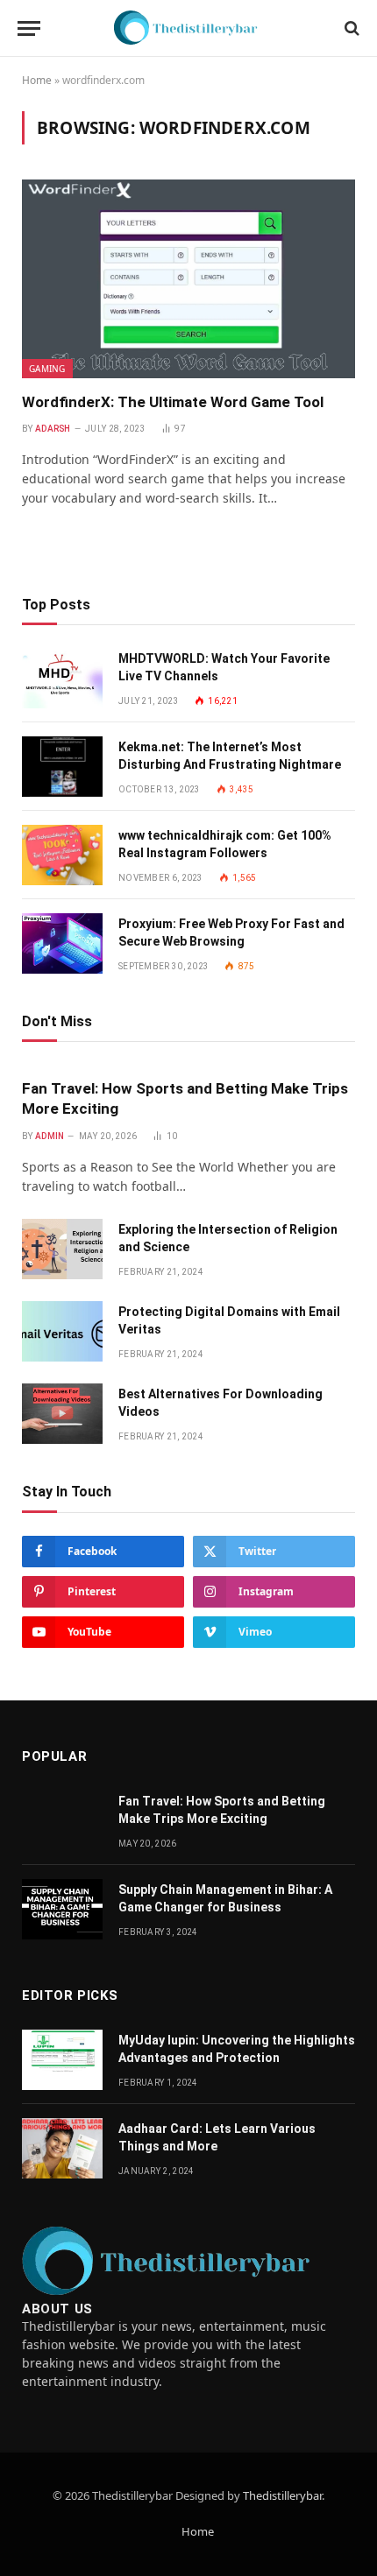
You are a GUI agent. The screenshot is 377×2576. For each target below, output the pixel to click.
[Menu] (29, 28)
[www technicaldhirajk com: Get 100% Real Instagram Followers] (62, 855)
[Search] (350, 28)
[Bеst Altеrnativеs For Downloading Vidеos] (62, 1414)
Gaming (47, 369)
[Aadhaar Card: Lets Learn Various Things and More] (62, 2148)
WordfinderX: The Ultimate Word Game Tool (173, 402)
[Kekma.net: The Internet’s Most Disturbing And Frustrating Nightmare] (62, 767)
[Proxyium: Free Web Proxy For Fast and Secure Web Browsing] (62, 943)
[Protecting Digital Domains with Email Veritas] (62, 1331)
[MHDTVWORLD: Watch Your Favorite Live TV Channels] (62, 678)
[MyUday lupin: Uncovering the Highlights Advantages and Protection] (62, 2060)
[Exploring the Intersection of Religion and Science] (62, 1249)
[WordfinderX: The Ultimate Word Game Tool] (188, 278)
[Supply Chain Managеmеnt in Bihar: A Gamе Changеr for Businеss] (62, 1909)
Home (37, 80)
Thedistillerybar (282, 2495)
